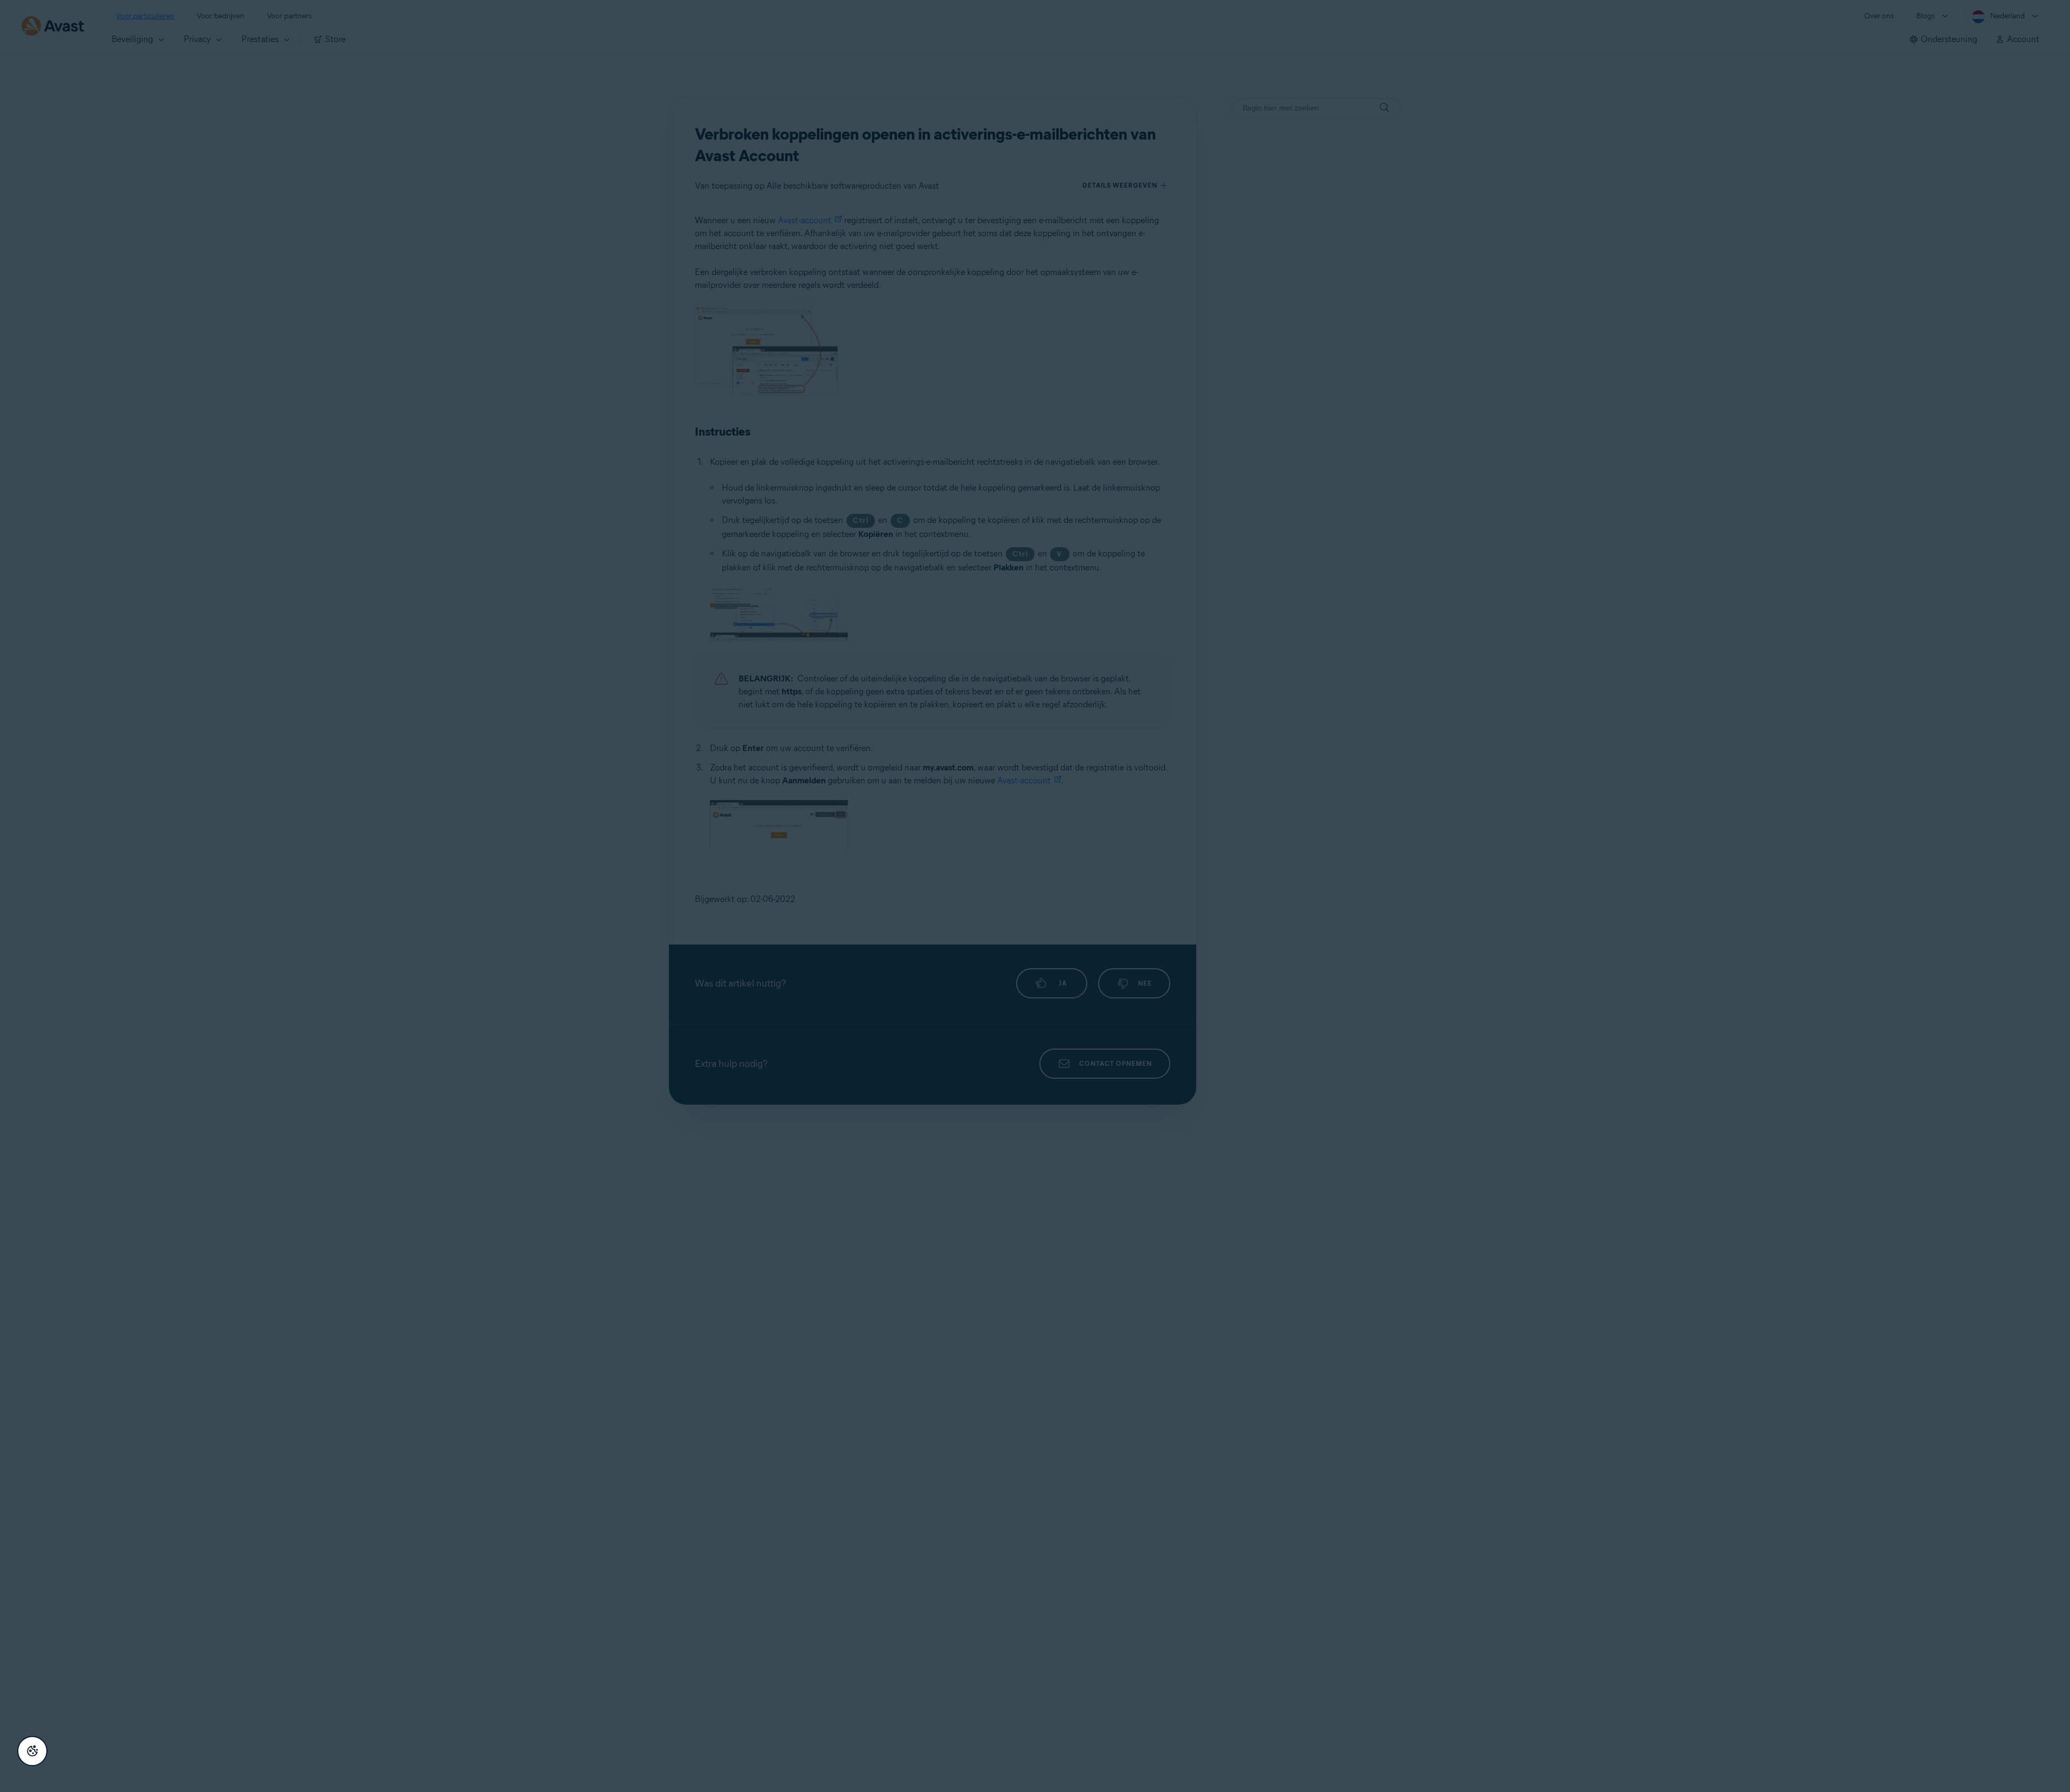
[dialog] (1035, 896)
